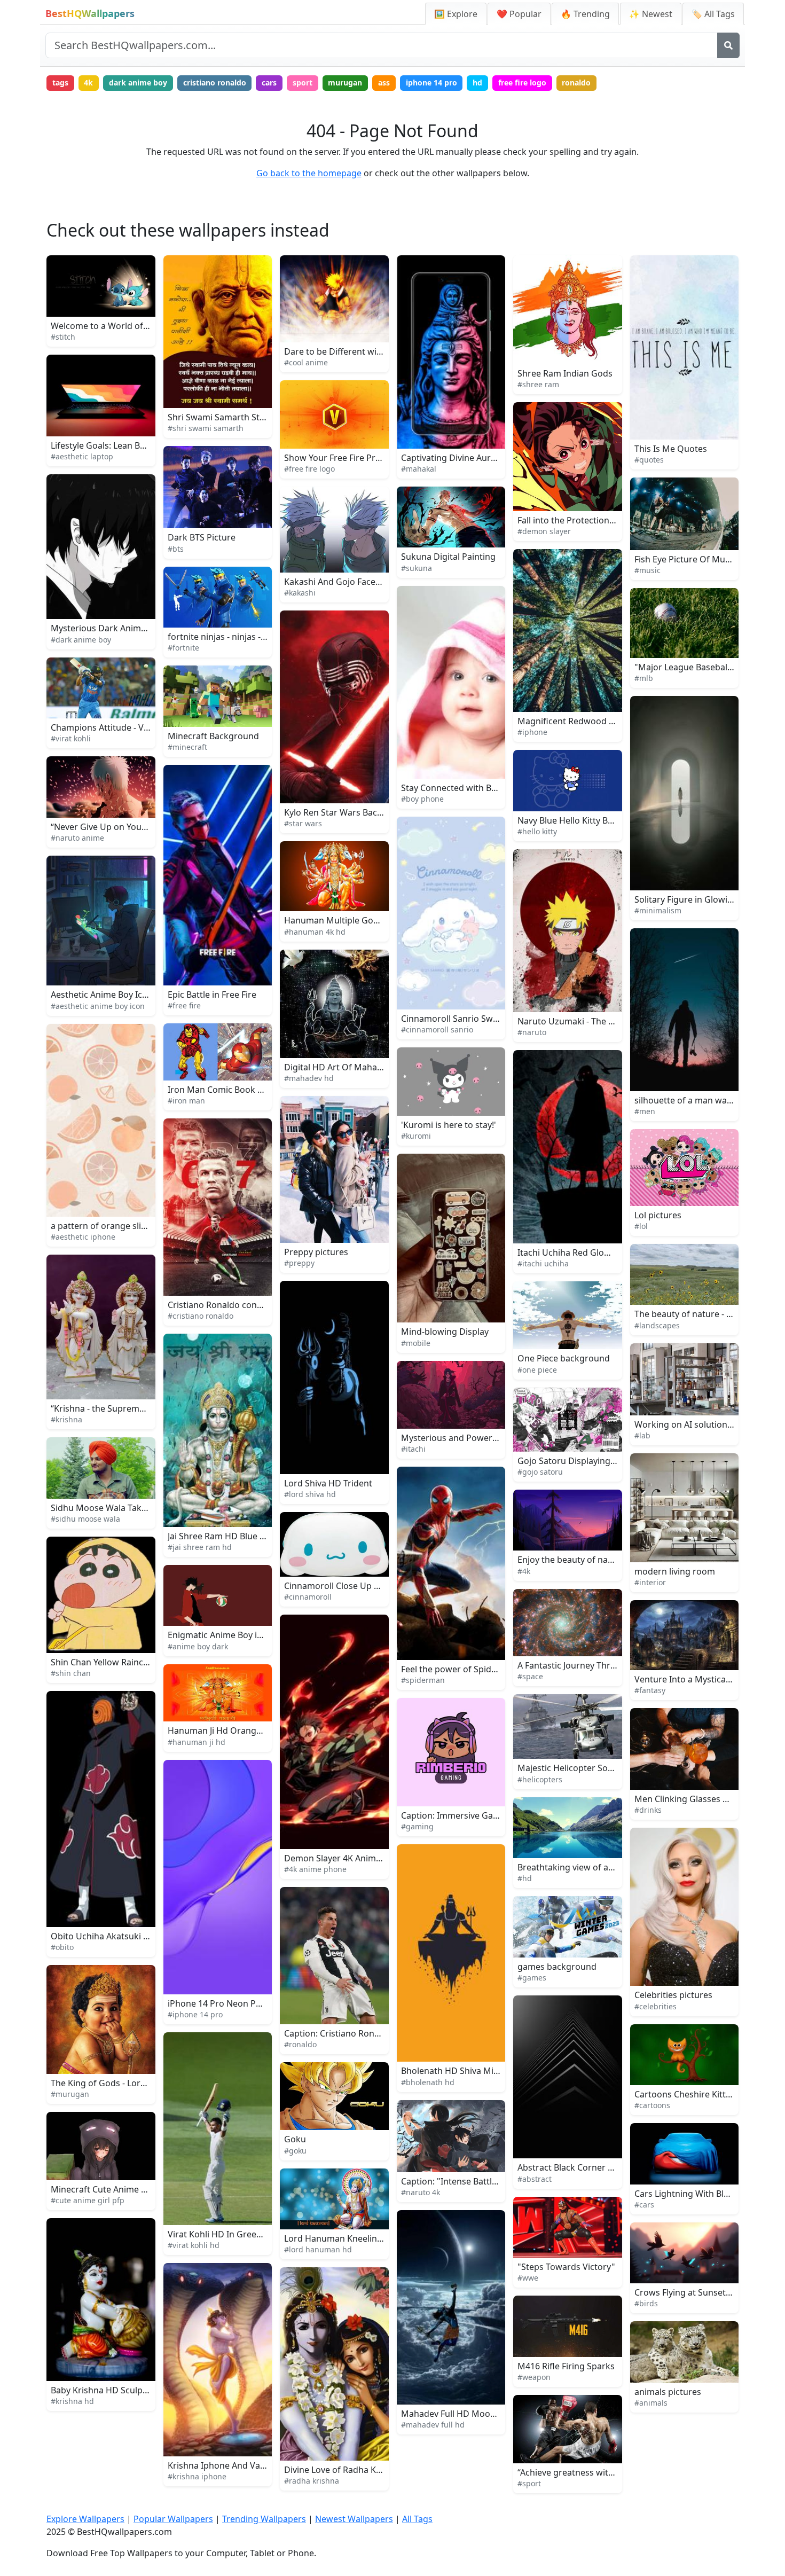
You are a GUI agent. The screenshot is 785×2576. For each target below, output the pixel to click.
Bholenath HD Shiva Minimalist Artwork (481, 2071)
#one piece (537, 1370)
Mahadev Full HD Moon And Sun (466, 2414)
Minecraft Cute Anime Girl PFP (112, 2189)
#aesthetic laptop (82, 456)
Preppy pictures (316, 1252)
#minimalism (658, 910)
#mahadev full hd (433, 2425)
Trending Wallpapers (264, 2519)
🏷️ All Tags (713, 14)
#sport (529, 2483)
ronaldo (576, 83)
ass (384, 83)
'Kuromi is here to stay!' (449, 1125)
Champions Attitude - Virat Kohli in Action (134, 727)
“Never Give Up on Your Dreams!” (118, 827)
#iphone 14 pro (195, 2014)
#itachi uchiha (543, 1263)
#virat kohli (71, 738)
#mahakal (419, 469)
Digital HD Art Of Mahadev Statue (352, 1067)
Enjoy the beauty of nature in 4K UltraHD (600, 1560)
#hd (525, 1878)
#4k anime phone (315, 1869)
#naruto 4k (421, 2192)
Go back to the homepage (309, 173)
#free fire (184, 1005)
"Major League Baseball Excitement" (707, 667)
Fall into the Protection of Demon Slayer (598, 520)
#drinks (648, 1810)
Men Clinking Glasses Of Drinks (698, 1799)
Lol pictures (658, 1215)
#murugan (70, 2094)
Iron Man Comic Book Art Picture (234, 1090)
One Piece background (564, 1358)
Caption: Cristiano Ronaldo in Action (357, 2033)
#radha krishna (312, 2481)
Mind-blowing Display (445, 1332)
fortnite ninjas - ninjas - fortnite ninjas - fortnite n (266, 637)
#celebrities (656, 2006)
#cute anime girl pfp (88, 2200)
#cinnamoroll (308, 1597)
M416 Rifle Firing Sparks (566, 2366)
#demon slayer (544, 531)
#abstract (535, 2179)
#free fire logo (309, 469)
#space (530, 1676)
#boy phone (422, 799)
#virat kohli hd (194, 2245)
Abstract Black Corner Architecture (588, 2167)
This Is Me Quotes (671, 449)
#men (645, 1111)
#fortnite (183, 648)
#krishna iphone (197, 2476)
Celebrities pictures (673, 1995)
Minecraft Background (213, 736)
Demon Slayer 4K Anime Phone (347, 1858)
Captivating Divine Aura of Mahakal (472, 458)
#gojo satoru (540, 1472)
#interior (650, 1582)
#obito (62, 1947)
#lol (641, 1226)
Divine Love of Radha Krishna (343, 2470)
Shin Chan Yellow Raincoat (104, 1662)
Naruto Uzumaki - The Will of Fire (584, 1021)
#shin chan (71, 1673)
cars (269, 83)
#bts (176, 549)
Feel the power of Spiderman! (461, 1669)
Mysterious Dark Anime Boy (107, 628)
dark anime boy (138, 83)
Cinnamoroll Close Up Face (338, 1586)
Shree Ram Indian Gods (565, 373)
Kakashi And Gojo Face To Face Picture (361, 582)
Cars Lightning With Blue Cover (697, 2194)
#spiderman (423, 1680)
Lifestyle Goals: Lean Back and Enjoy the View (142, 445)
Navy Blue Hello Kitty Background (585, 820)
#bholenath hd (428, 2082)
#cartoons (652, 2105)
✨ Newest (651, 14)
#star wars (303, 823)
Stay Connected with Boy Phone (465, 788)
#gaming (417, 1826)
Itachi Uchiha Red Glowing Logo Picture (597, 1252)
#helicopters (540, 1779)
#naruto (532, 1032)
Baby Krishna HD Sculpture (105, 2390)
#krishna (66, 1419)
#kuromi (416, 1136)
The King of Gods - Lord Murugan (118, 2083)
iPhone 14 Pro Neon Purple (222, 2003)
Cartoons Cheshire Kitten (685, 2094)
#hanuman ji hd (197, 1742)
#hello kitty (537, 831)
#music (647, 570)
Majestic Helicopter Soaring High (584, 1768)
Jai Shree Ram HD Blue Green (226, 1536)
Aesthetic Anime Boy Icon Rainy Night (126, 995)
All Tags (417, 2519)
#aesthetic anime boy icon (98, 1006)
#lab (642, 1435)
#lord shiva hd (310, 1494)
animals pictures (668, 2392)
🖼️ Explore (456, 14)
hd (477, 83)
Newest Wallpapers (354, 2519)
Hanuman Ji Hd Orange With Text (234, 1731)
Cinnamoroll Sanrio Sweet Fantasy (470, 1019)
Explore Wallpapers (85, 2519)
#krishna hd (72, 2401)
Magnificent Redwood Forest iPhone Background (617, 721)
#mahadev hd (309, 1078)
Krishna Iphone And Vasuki (222, 2465)
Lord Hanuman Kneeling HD (341, 2238)
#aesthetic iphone (83, 1237)
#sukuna (417, 568)
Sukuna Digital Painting (448, 557)
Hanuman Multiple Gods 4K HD (347, 920)
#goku (295, 2151)
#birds (646, 2303)
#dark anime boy (81, 640)
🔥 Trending (585, 14)
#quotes (649, 460)
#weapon (534, 2377)
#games (532, 1978)
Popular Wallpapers (173, 2519)
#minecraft (187, 747)
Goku (295, 2139)
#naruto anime (77, 838)
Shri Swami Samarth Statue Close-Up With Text (262, 417)
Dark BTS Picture (202, 537)
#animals (651, 2403)
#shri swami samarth (206, 428)
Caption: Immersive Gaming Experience (481, 1815)
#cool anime (306, 362)
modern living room (675, 1571)
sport (303, 83)
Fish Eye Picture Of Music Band (697, 559)
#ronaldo (300, 2044)
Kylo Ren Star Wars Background (348, 812)
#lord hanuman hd (318, 2249)
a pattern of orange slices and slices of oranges (147, 1226)
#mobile (416, 1343)
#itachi (413, 1449)
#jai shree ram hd (200, 1547)
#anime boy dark (198, 1646)
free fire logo (522, 83)
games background (557, 1967)
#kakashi (300, 593)
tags (60, 83)
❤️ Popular (519, 14)
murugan (345, 83)
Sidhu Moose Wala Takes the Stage (121, 1508)
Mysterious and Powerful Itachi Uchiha (480, 1438)
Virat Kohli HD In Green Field (225, 2234)
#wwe (528, 2278)
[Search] (728, 45)
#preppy (299, 1263)
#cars (644, 2205)
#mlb (644, 678)
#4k (524, 1571)
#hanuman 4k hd (315, 932)
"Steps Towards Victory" (566, 2267)
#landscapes (657, 1325)
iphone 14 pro (431, 83)
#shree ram (538, 384)
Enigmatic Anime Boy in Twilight (232, 1635)
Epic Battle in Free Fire (212, 995)
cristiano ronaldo (215, 83)
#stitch (63, 337)
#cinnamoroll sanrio (437, 1029)
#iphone (532, 732)
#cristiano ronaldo (201, 1316)
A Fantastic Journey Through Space (588, 1665)
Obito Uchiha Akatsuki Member (114, 1936)
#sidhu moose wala (85, 1519)
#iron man (186, 1101)
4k (88, 83)
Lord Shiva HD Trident (328, 1483)
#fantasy (650, 1690)
